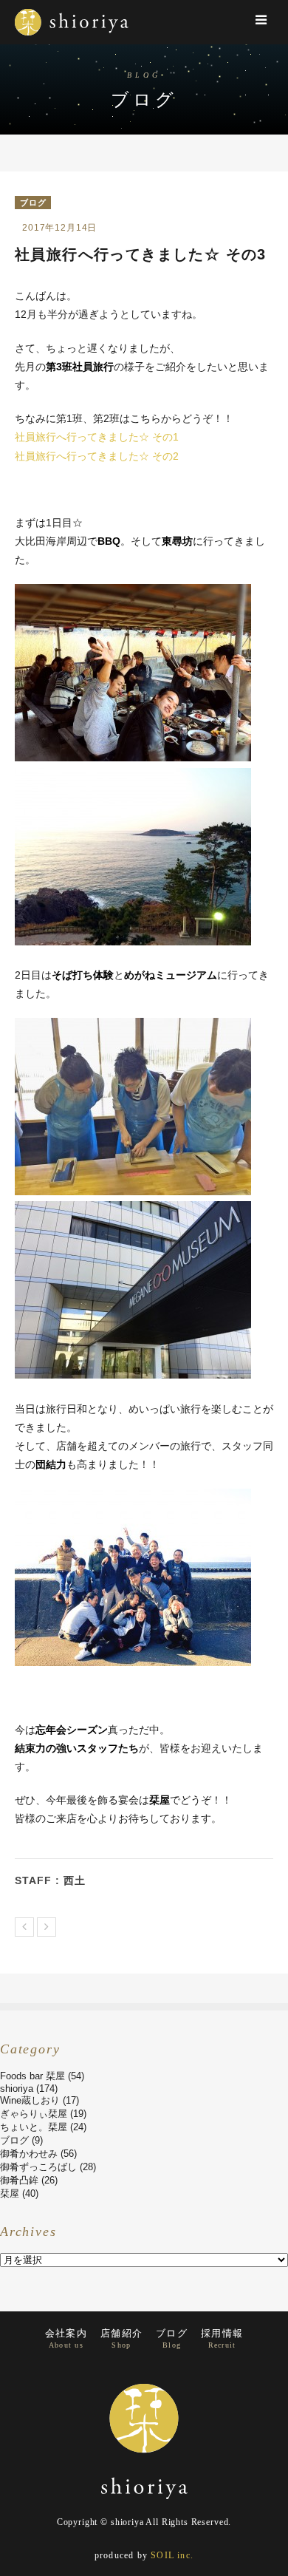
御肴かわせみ (29, 2154)
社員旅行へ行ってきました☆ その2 (97, 456)
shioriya (17, 2089)
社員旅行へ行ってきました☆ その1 (97, 437)
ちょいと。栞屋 (34, 2127)
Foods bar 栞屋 (32, 2076)
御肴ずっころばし (38, 2167)
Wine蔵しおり (30, 2100)
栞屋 (10, 2193)
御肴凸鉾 (19, 2180)
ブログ (33, 203)
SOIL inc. (172, 2555)
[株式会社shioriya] (72, 40)
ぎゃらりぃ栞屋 (34, 2114)
